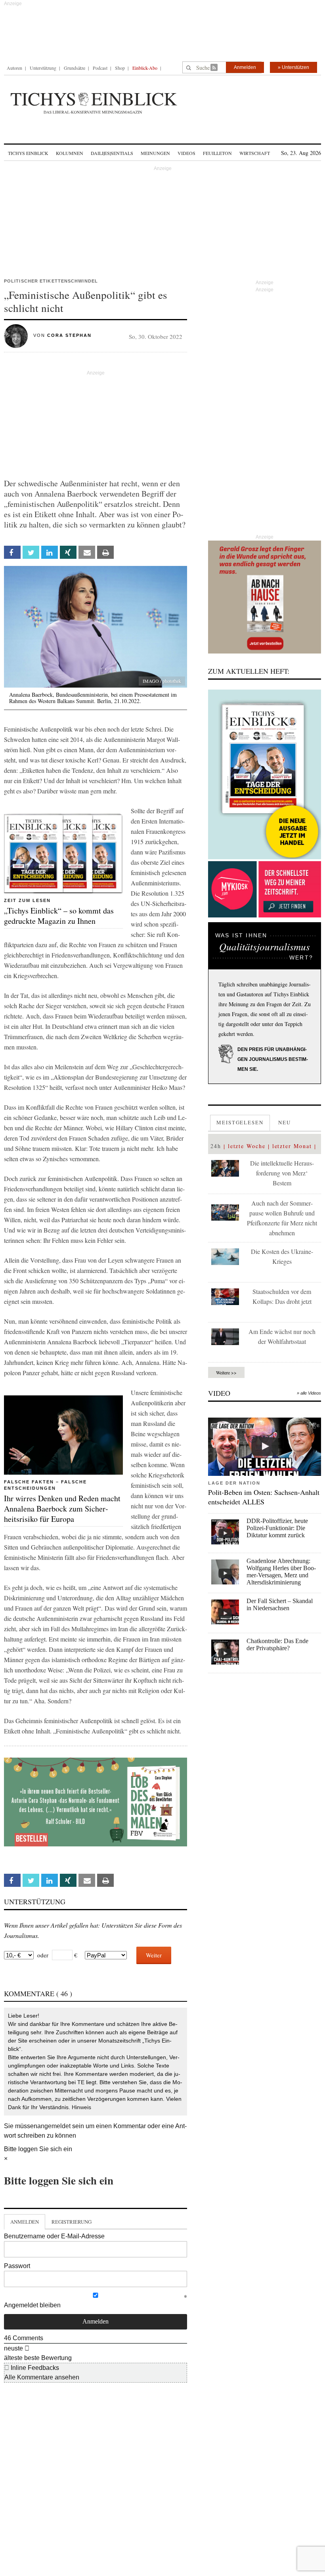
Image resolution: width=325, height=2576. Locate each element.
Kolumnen (70, 153)
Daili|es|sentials (112, 153)
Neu (285, 1122)
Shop (120, 68)
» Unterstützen (293, 67)
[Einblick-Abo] (265, 774)
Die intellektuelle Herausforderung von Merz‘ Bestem (282, 1173)
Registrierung (72, 2222)
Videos (186, 153)
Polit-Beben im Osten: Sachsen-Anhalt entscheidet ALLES (264, 1497)
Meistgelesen (240, 1122)
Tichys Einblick (28, 153)
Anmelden (245, 67)
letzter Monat (292, 1146)
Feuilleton (217, 153)
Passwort (17, 2266)
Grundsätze (75, 68)
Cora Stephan (69, 335)
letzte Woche (247, 1146)
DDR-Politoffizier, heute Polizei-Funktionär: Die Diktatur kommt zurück (277, 1528)
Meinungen (155, 153)
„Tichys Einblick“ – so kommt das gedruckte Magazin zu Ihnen (59, 916)
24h (216, 1146)
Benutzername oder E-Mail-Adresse (54, 2236)
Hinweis (81, 2107)
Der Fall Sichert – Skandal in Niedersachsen (280, 1604)
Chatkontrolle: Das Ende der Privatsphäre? (277, 1644)
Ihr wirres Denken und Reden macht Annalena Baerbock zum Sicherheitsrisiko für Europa (62, 1509)
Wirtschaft (255, 153)
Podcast (100, 68)
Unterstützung (43, 68)
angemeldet (54, 2126)
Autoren (14, 68)
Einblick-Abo (145, 68)
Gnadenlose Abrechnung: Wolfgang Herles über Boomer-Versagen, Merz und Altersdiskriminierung (281, 1572)
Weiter (154, 1955)
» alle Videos (309, 1393)
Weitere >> (226, 1372)
